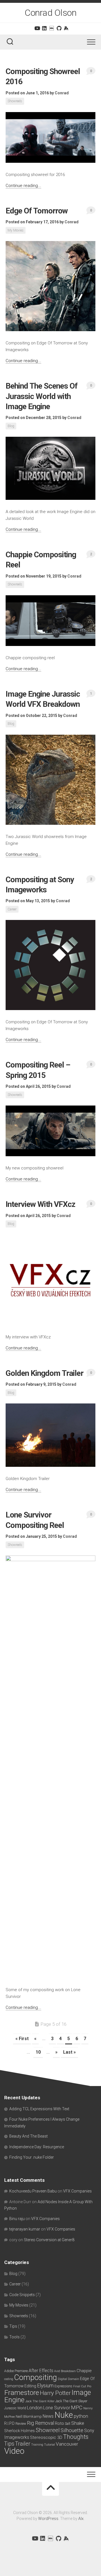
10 (38, 2052)
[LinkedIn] (44, 28)
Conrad (62, 93)
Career (12, 909)
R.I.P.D (9, 2423)
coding (9, 2379)
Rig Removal (41, 2423)
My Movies (16, 230)
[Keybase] (66, 28)
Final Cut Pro (82, 2386)
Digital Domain (68, 2379)
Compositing (35, 2377)
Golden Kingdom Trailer (44, 1373)
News (48, 2416)
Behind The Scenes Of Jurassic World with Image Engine (42, 396)
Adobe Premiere (16, 2371)
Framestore (22, 2393)
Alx (81, 2519)
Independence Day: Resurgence (37, 2147)
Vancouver (67, 2444)
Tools (14, 2337)
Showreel (48, 2430)
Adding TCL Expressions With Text (39, 2109)
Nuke (64, 2415)
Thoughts (76, 2437)
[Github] (59, 28)
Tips (13, 2326)
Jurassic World (15, 2408)
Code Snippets (22, 2295)
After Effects (41, 2371)
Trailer (23, 2444)
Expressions (63, 2386)
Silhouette (72, 2430)
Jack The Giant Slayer (71, 2401)
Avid (57, 2371)
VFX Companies (77, 2191)
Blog (11, 426)
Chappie (84, 2371)
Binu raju (17, 2219)
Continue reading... (23, 186)
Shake (78, 2423)
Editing (30, 2386)
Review (21, 2424)
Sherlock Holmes (19, 2431)
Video (14, 2451)
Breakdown (68, 2371)
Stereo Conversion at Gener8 (49, 2240)
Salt (68, 2424)
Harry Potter (55, 2393)
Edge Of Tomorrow (37, 211)
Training (37, 2445)
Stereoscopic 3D (46, 2437)
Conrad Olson (50, 13)
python (81, 2416)
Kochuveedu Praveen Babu (33, 2191)
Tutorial (50, 2445)
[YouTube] (37, 28)
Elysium (45, 2386)
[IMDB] (52, 28)
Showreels (15, 101)
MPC (77, 2407)
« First (22, 2039)
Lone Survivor (57, 2408)
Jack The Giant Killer (40, 2401)
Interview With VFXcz (40, 1204)
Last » (69, 2052)
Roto (59, 2423)
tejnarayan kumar (25, 2229)
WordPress (48, 2519)
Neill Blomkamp (29, 2416)
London (35, 2408)
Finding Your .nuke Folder (32, 2157)
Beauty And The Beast (28, 2136)
